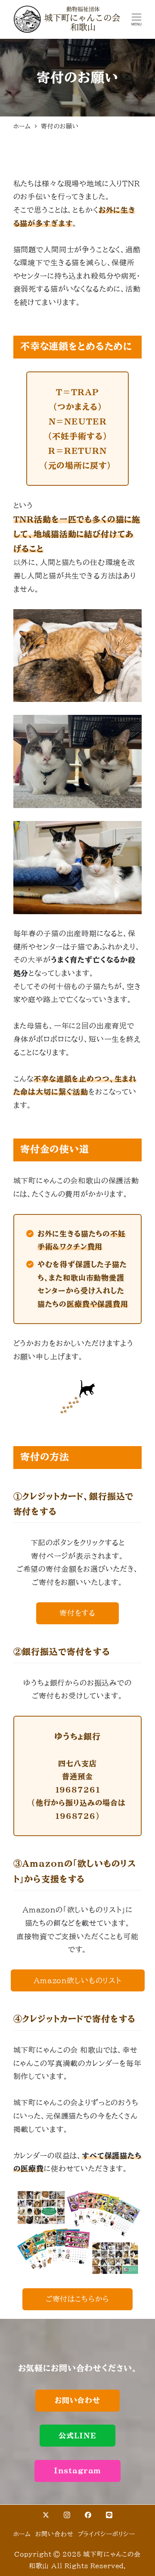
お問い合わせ (54, 2534)
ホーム (22, 2534)
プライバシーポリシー (107, 2534)
